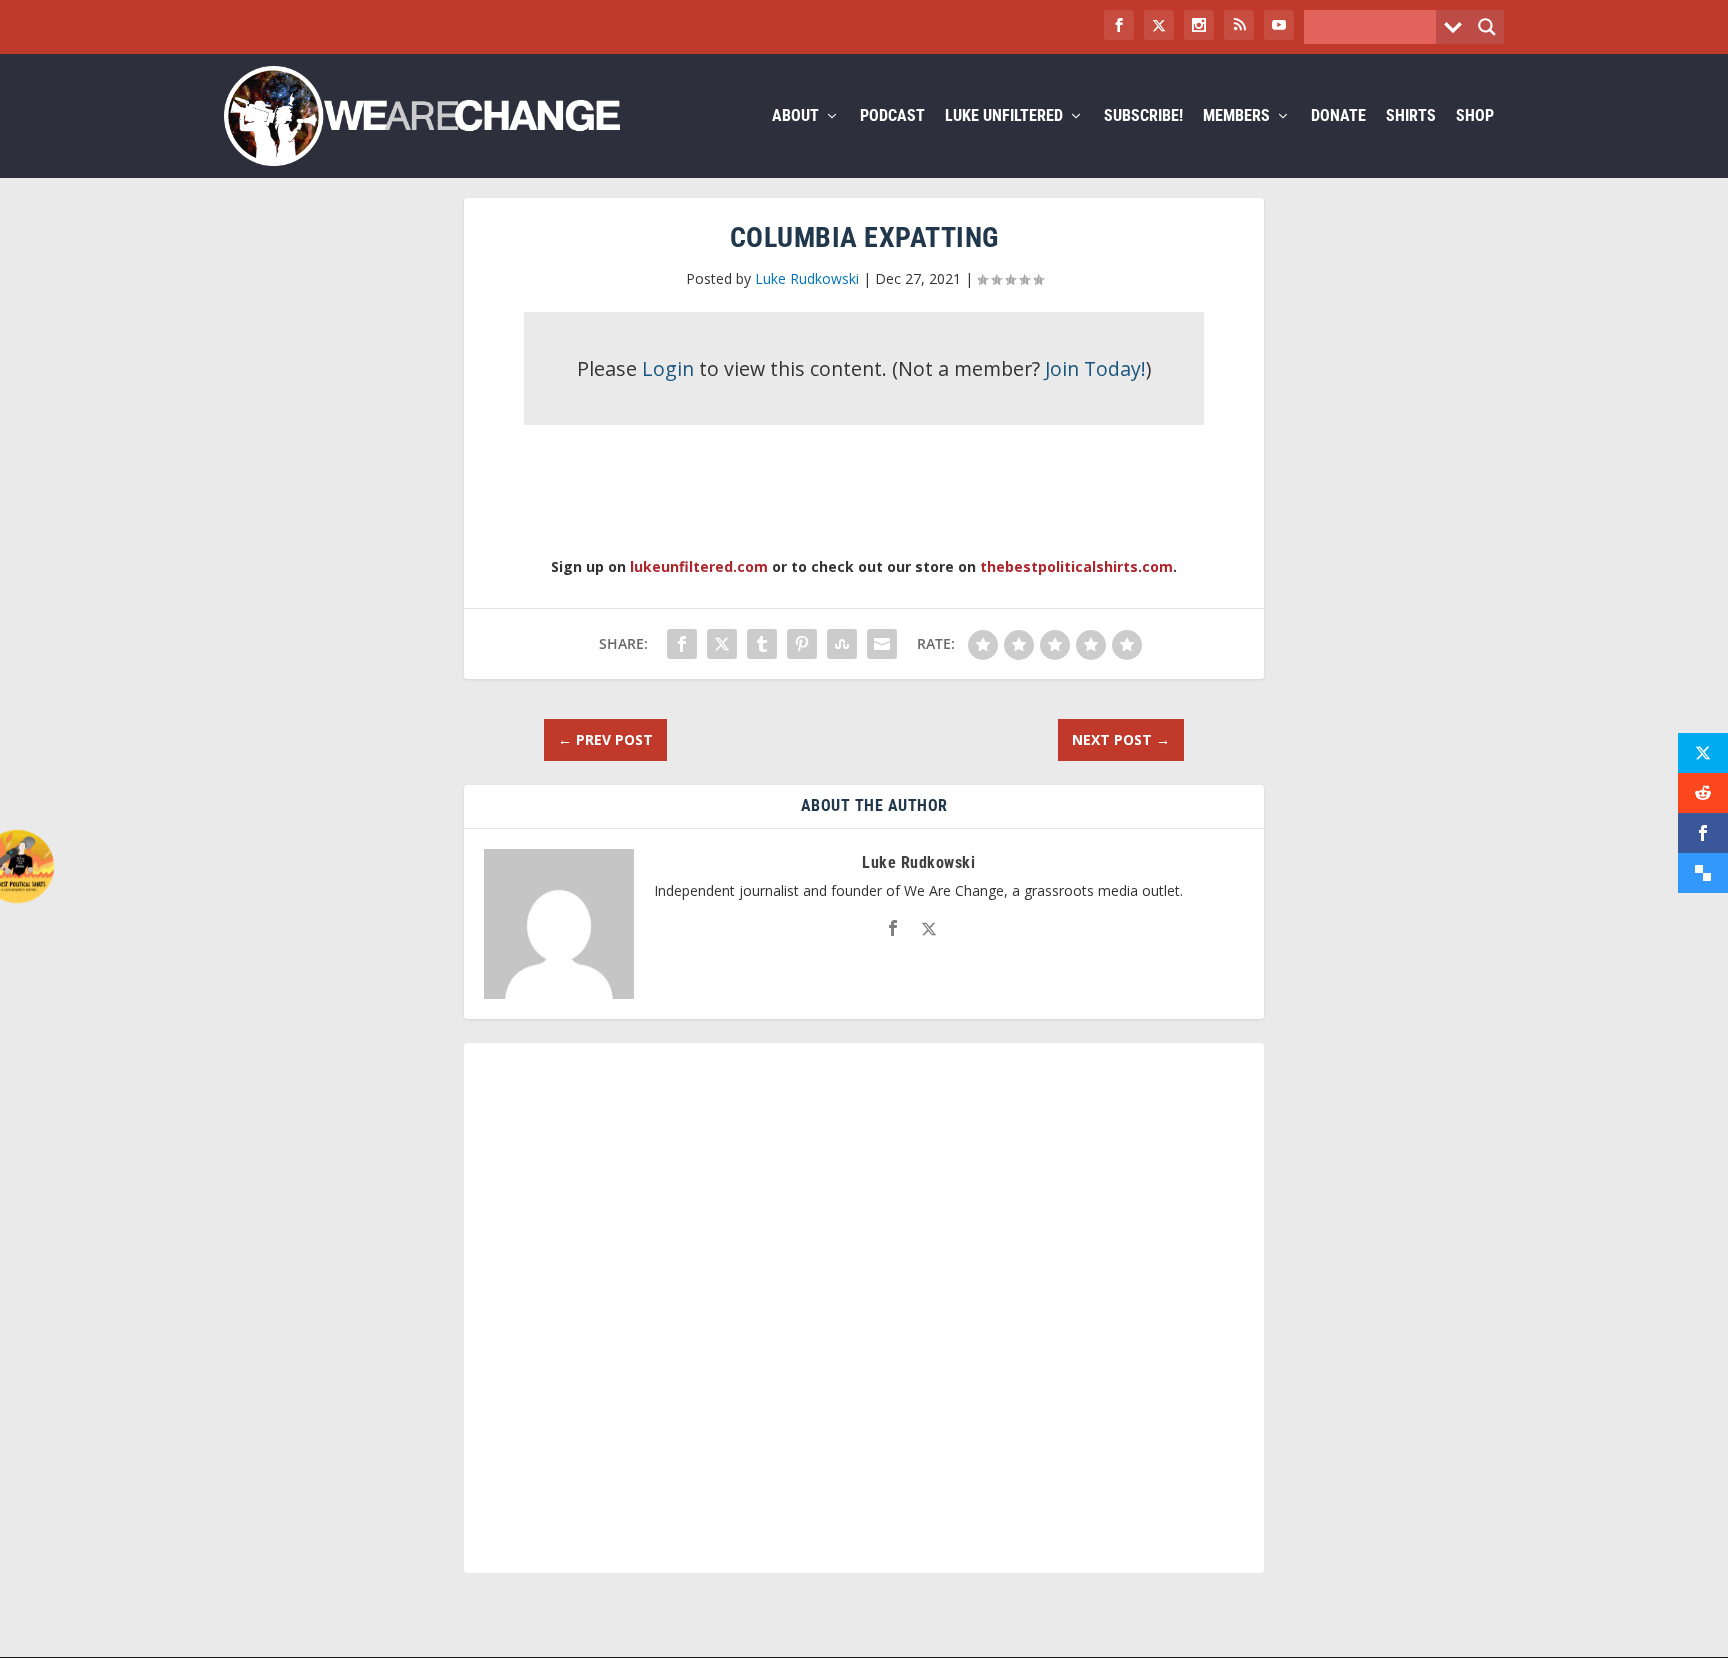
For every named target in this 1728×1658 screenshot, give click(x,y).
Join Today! (1095, 368)
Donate (1338, 116)
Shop (1475, 116)
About (795, 116)
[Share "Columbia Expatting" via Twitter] (722, 644)
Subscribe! (1143, 116)
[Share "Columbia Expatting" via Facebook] (682, 644)
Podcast (892, 116)
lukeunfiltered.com (699, 566)
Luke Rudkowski (807, 278)
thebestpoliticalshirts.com (1076, 566)
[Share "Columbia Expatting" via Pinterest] (802, 644)
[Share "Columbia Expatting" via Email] (882, 644)
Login (668, 368)
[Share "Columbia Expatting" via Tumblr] (762, 644)
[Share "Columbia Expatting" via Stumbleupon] (842, 644)
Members (1236, 116)
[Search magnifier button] (1487, 27)
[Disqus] (864, 1317)
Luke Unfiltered (1004, 116)
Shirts (1411, 116)
